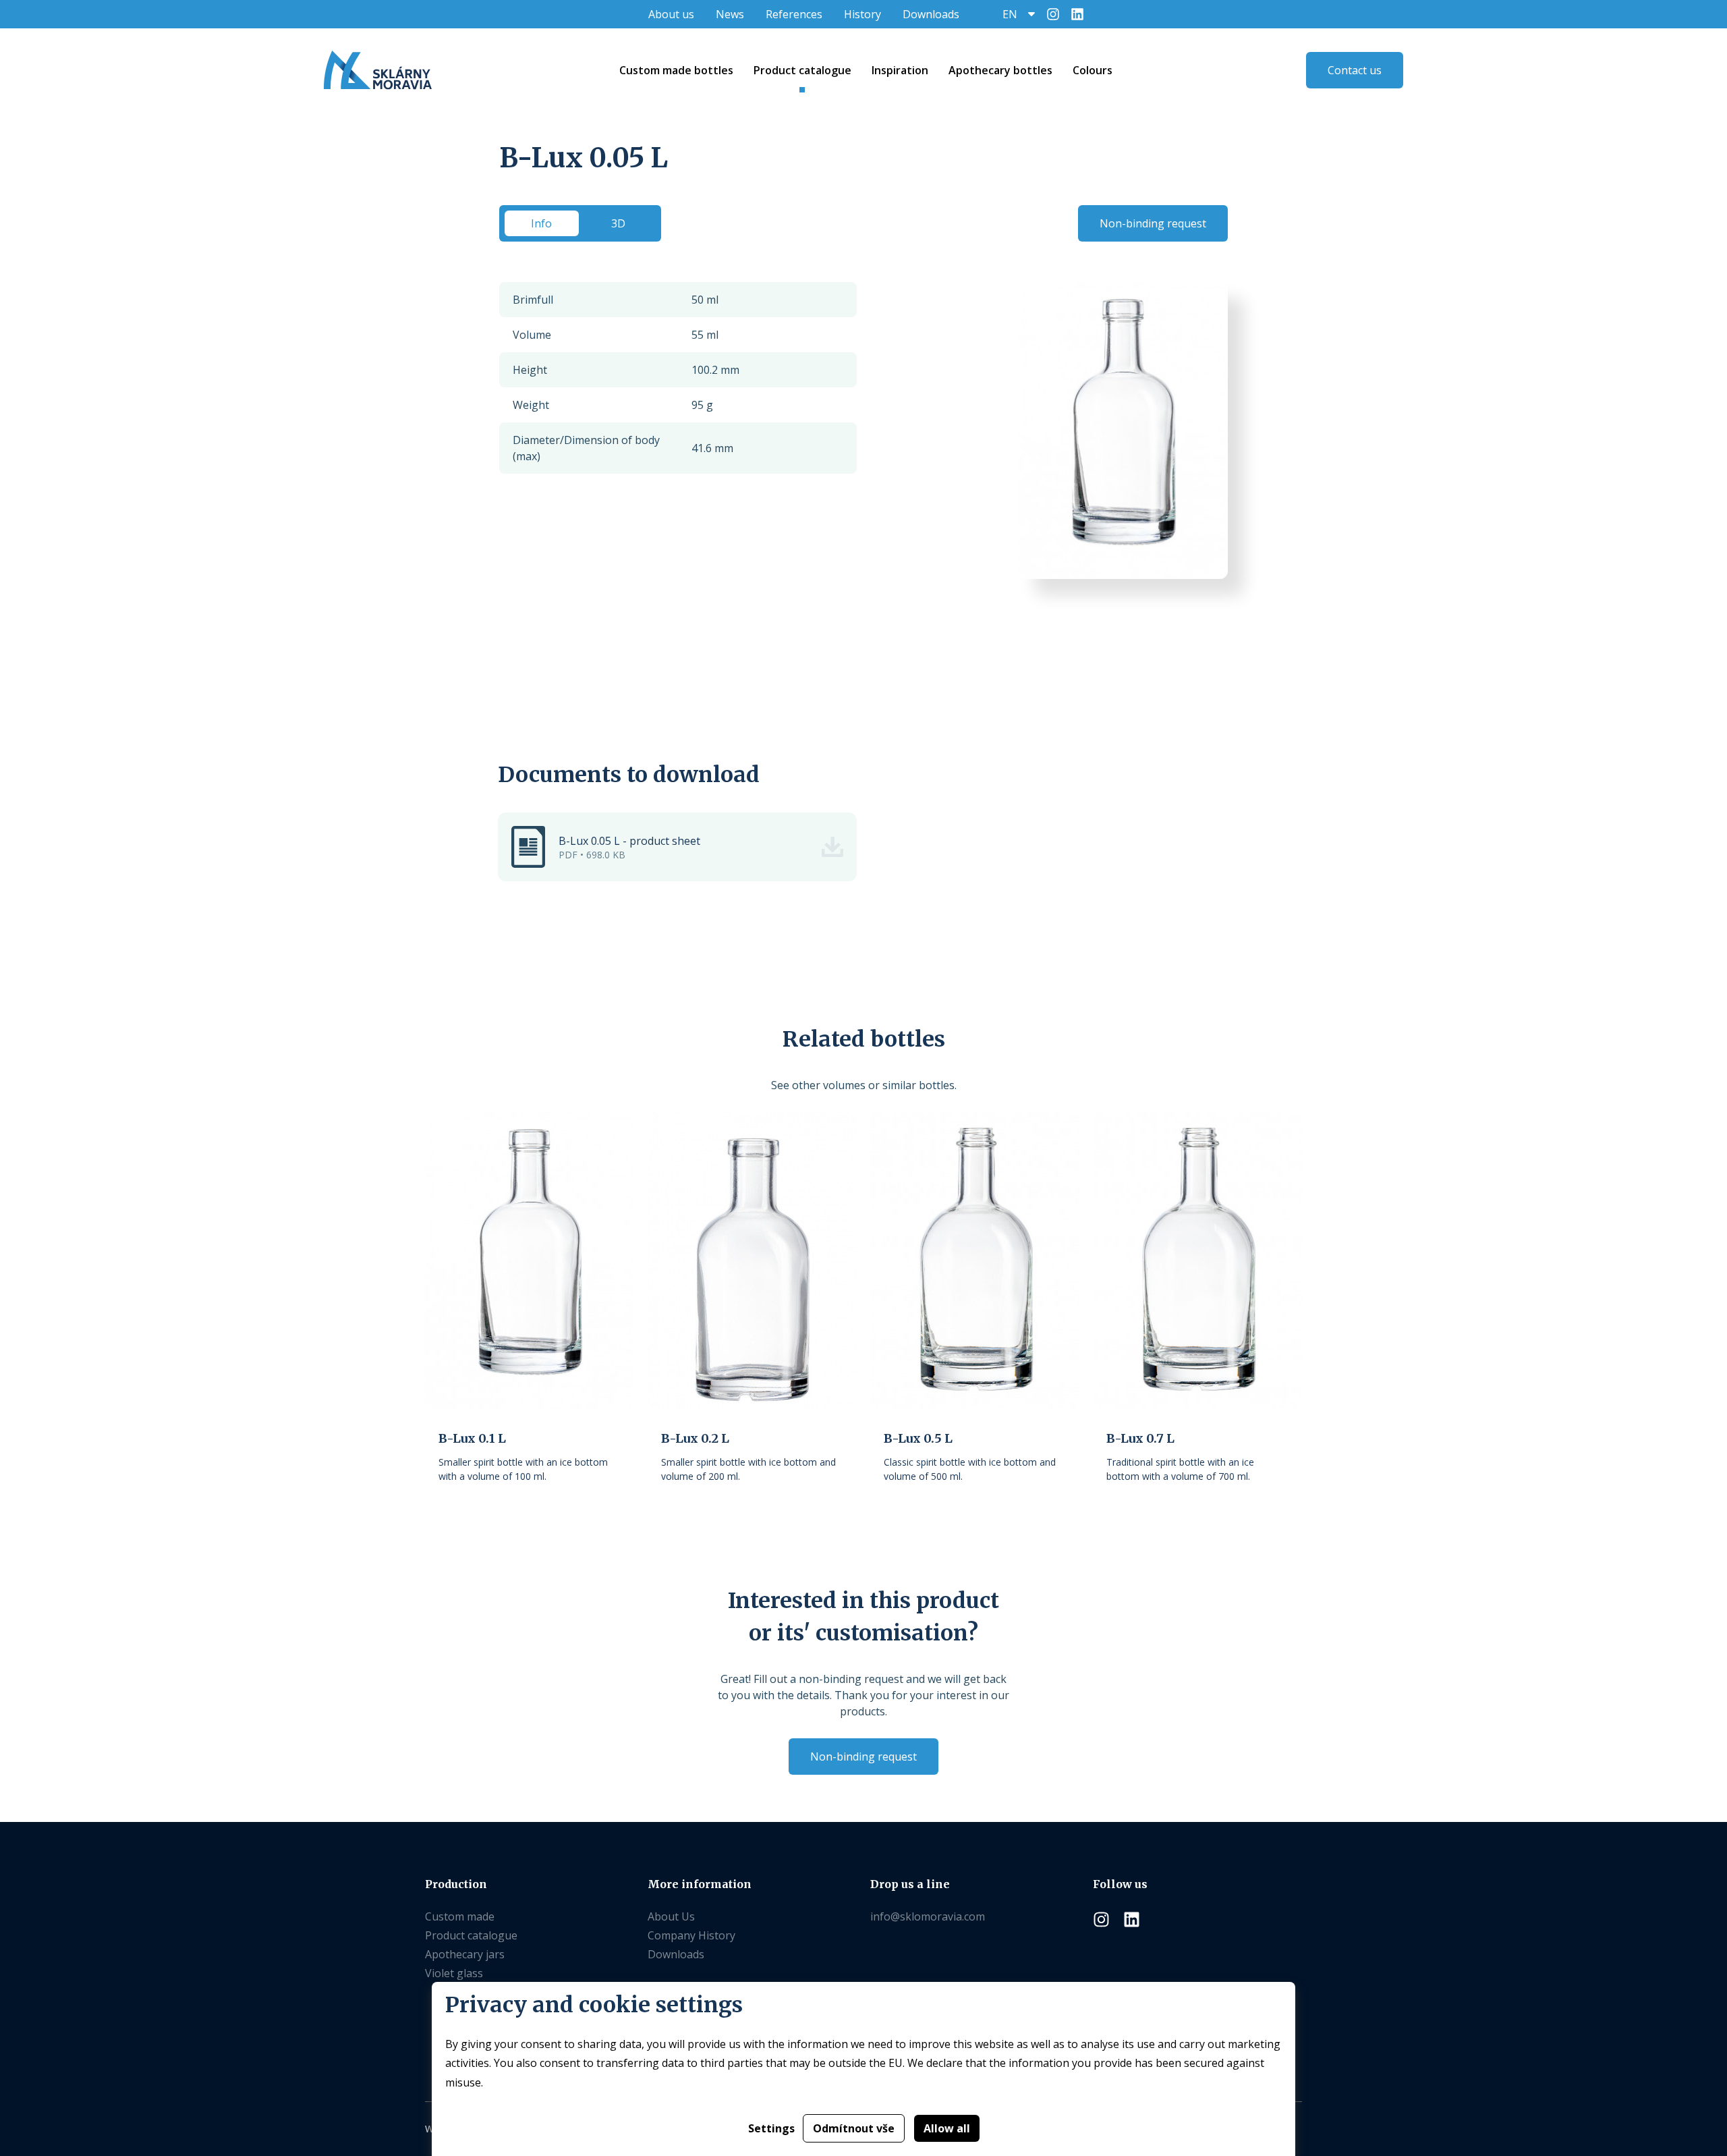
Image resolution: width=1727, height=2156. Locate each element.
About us (671, 14)
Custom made (460, 1916)
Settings (771, 2128)
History (862, 14)
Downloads (931, 14)
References (794, 14)
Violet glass (454, 1973)
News (730, 14)
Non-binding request (1153, 223)
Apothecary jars (465, 1954)
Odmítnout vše (854, 2128)
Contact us (1355, 70)
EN (1010, 14)
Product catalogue (471, 1935)
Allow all (947, 2128)
